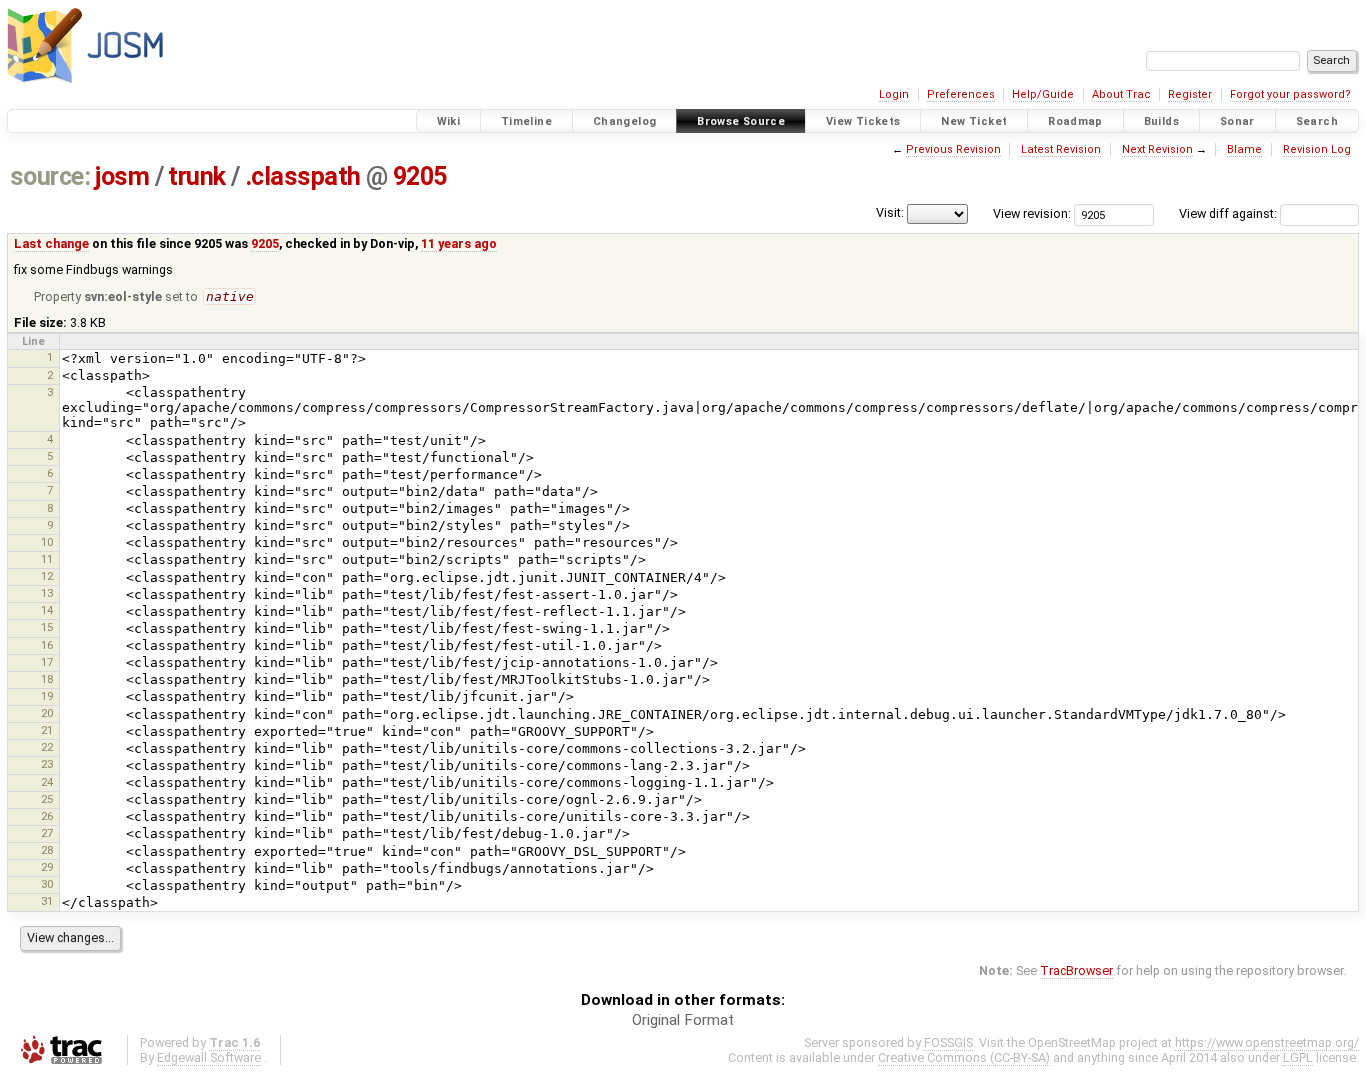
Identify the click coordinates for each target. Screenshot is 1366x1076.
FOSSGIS (948, 1042)
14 (47, 610)
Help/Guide (1043, 94)
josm (122, 176)
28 (47, 850)
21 (47, 730)
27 (47, 833)
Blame (1244, 149)
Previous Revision (953, 149)
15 (47, 627)
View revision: (1032, 213)
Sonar (1237, 121)
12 (47, 576)
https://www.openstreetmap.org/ (1267, 1042)
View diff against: (1229, 213)
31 (47, 901)
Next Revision (1157, 149)
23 (47, 764)
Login (894, 94)
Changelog (624, 121)
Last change (51, 243)
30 (47, 884)
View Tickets (863, 121)
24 (47, 782)
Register (1190, 94)
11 (47, 559)
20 (47, 713)
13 (47, 593)
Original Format (683, 1020)
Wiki (449, 121)
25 (47, 799)
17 (47, 662)
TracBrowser (1076, 970)
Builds (1161, 121)
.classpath (303, 176)
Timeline (526, 121)
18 (47, 679)
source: (50, 176)
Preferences (961, 94)
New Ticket (974, 121)
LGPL (1298, 1057)
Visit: (890, 212)
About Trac (1121, 94)
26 (47, 816)
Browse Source (741, 121)
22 (47, 747)
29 (47, 867)
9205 (420, 176)
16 (47, 645)
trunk (197, 176)
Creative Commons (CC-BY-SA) (964, 1057)
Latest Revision (1061, 149)
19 (47, 696)
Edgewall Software (209, 1057)
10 (47, 542)
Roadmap (1075, 121)
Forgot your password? (1290, 94)
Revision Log (1317, 149)
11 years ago (459, 243)
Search (1317, 121)
